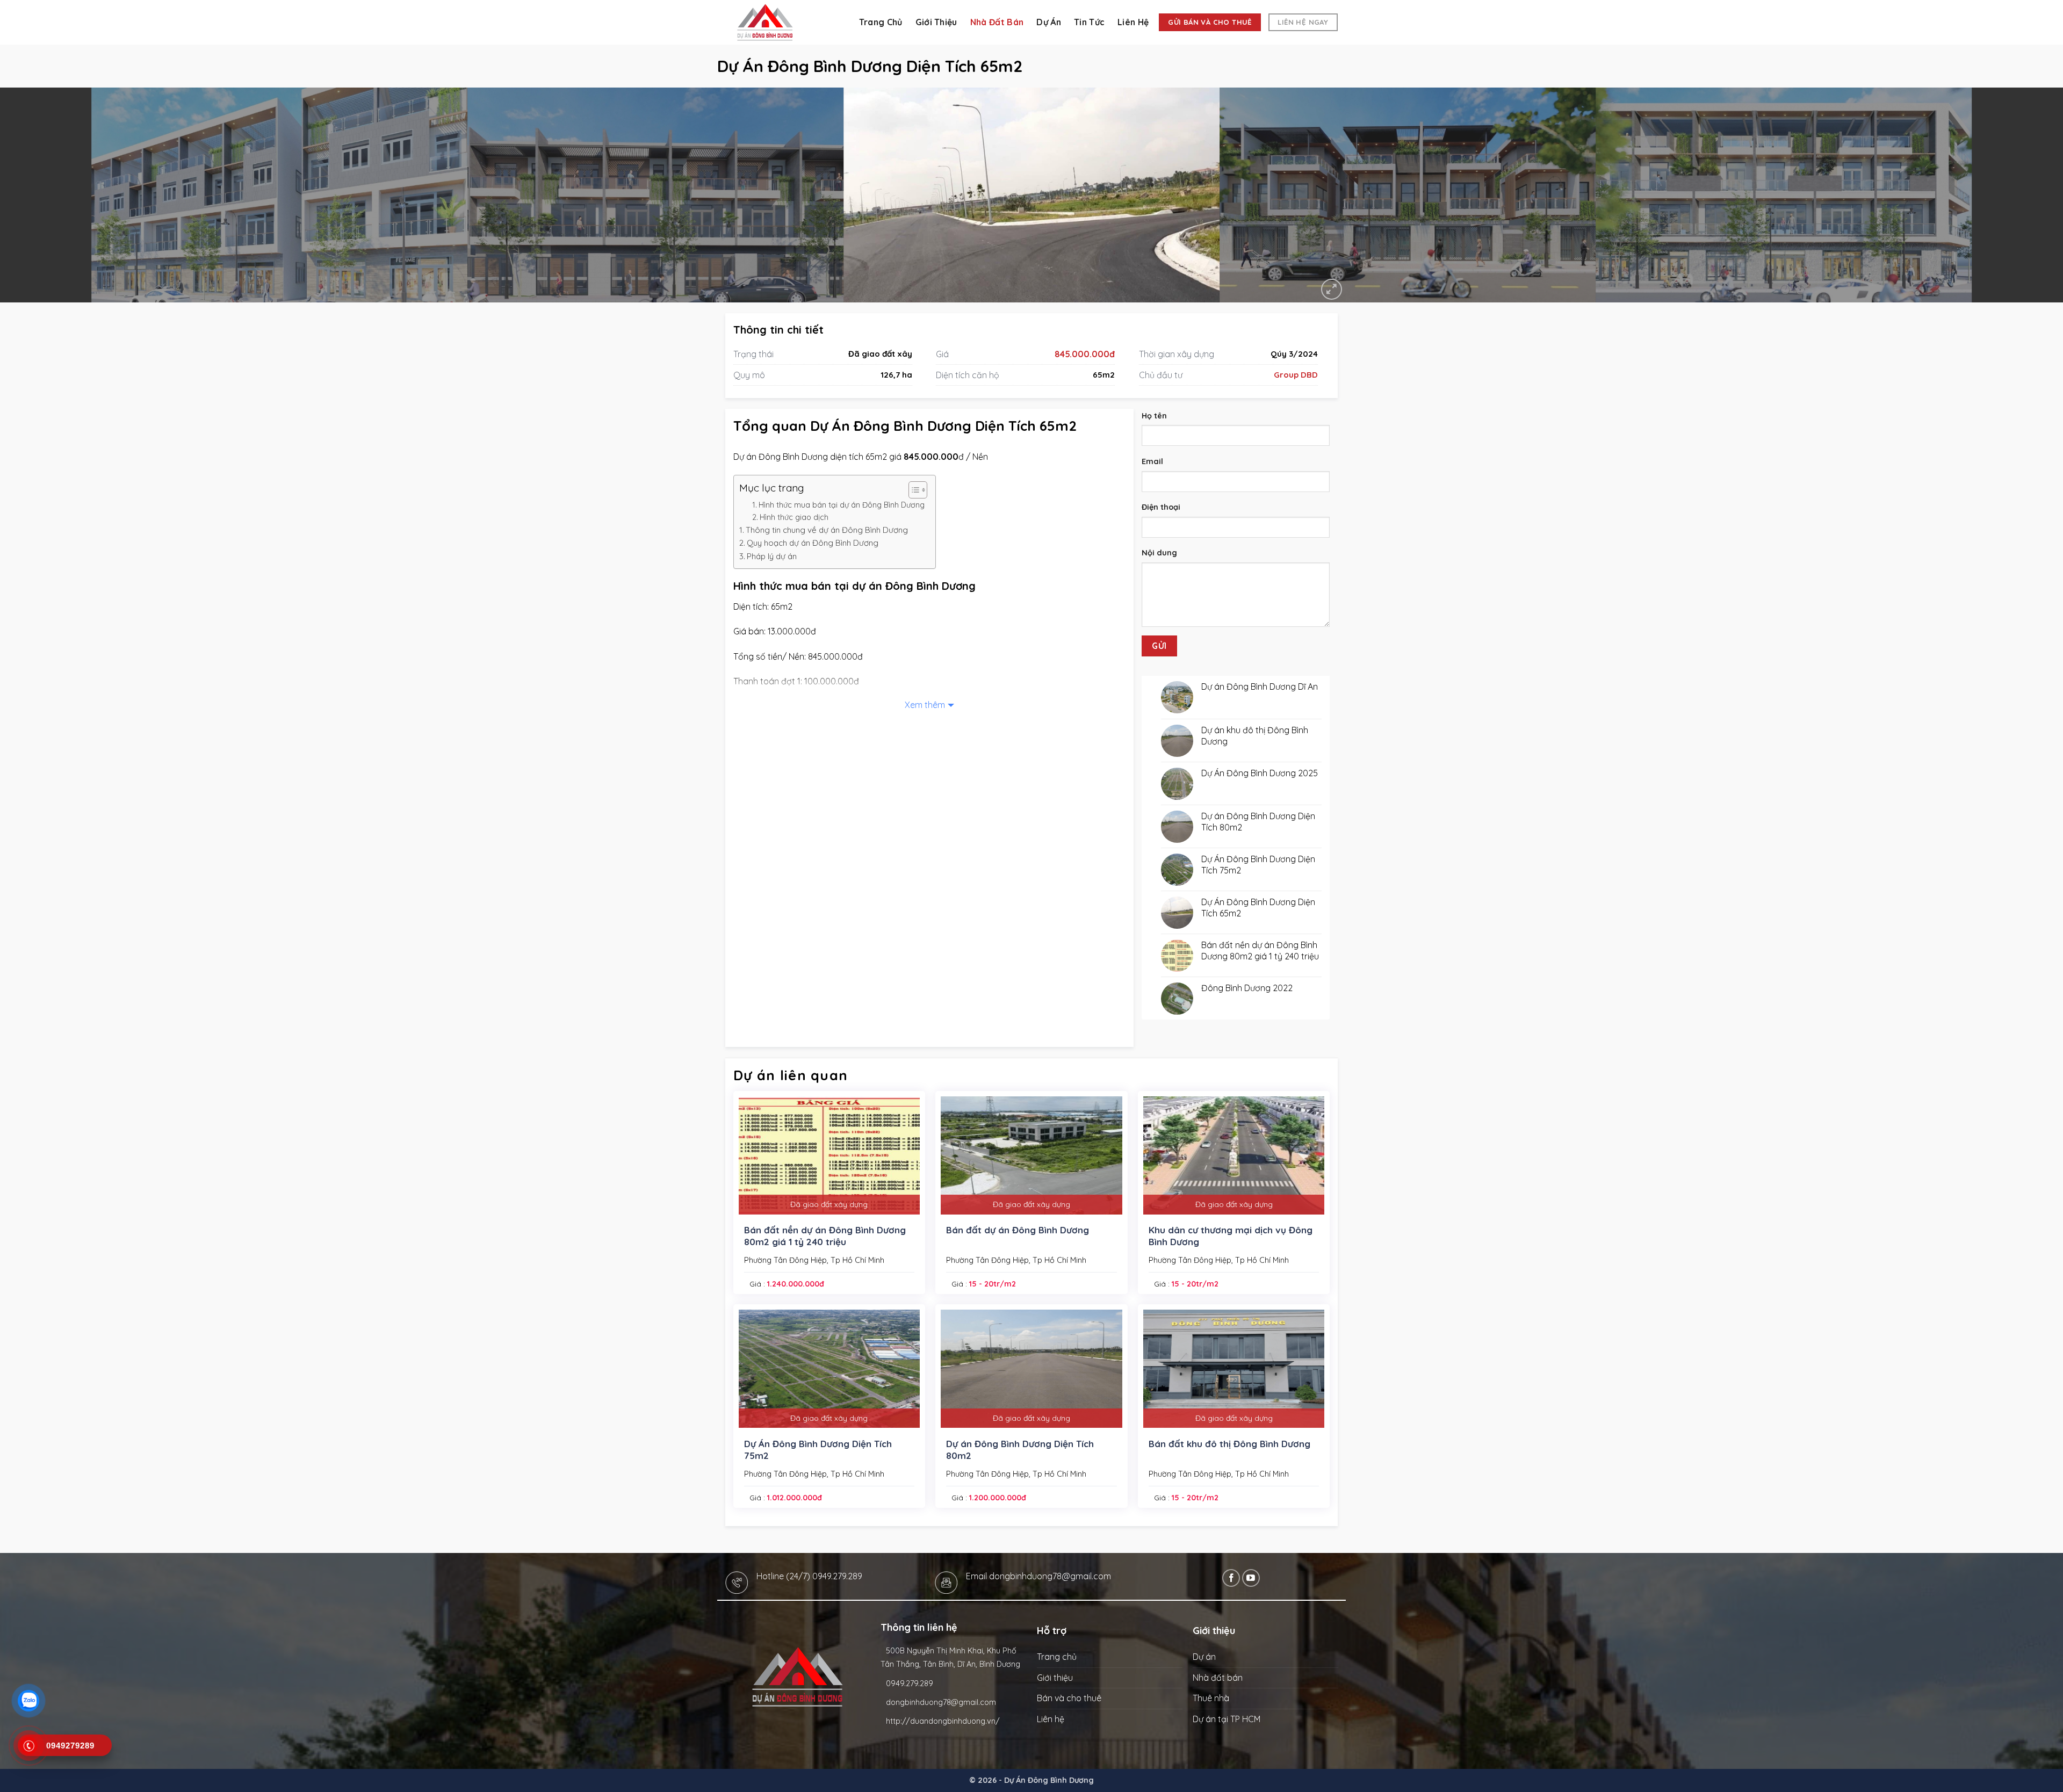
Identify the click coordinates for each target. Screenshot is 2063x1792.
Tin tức (1089, 22)
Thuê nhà (1211, 1698)
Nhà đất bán (997, 22)
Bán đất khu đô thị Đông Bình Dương (1229, 1444)
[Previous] (55, 195)
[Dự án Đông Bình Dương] (779, 22)
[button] (1332, 289)
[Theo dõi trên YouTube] (1251, 1578)
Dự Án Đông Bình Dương (1049, 1780)
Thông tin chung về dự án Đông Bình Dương (827, 530)
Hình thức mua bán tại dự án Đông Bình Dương (842, 505)
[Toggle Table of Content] (913, 490)
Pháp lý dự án (772, 556)
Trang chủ (881, 22)
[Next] (2008, 195)
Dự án (1049, 22)
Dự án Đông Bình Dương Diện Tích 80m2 (1020, 1450)
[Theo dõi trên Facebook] (1231, 1578)
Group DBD (1296, 375)
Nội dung (1159, 553)
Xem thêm (925, 705)
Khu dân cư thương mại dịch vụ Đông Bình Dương (1231, 1236)
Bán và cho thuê (1069, 1698)
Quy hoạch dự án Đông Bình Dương (813, 543)
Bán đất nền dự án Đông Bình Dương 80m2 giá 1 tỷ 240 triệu (825, 1236)
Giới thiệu (936, 22)
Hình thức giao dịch (794, 517)
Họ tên (1154, 416)
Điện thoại (1161, 507)
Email (1152, 461)
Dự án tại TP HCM (1227, 1719)
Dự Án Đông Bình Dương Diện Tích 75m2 (818, 1450)
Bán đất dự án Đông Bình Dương (1018, 1230)
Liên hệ (1133, 22)
